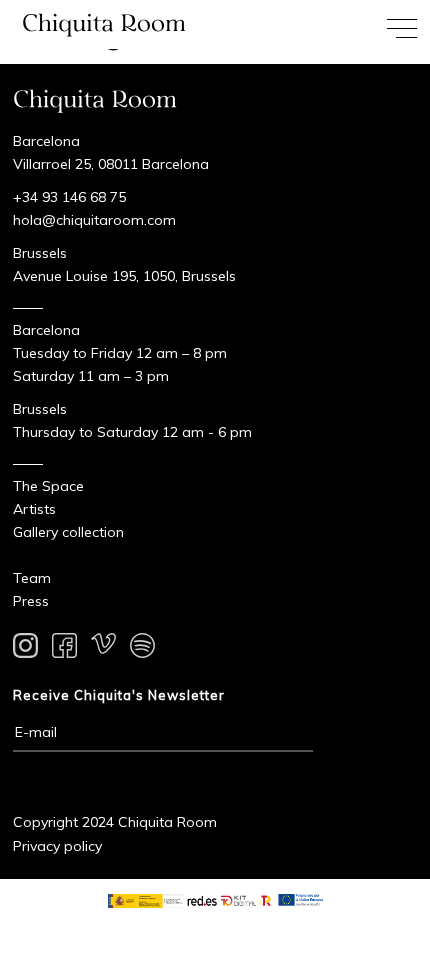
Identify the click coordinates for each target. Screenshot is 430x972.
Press (31, 601)
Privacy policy (57, 846)
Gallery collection (68, 532)
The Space (48, 486)
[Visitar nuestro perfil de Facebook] (64, 649)
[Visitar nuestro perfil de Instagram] (25, 649)
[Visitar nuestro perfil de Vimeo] (103, 649)
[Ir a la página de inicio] (107, 24)
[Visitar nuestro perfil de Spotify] (142, 649)
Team (32, 578)
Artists (34, 509)
